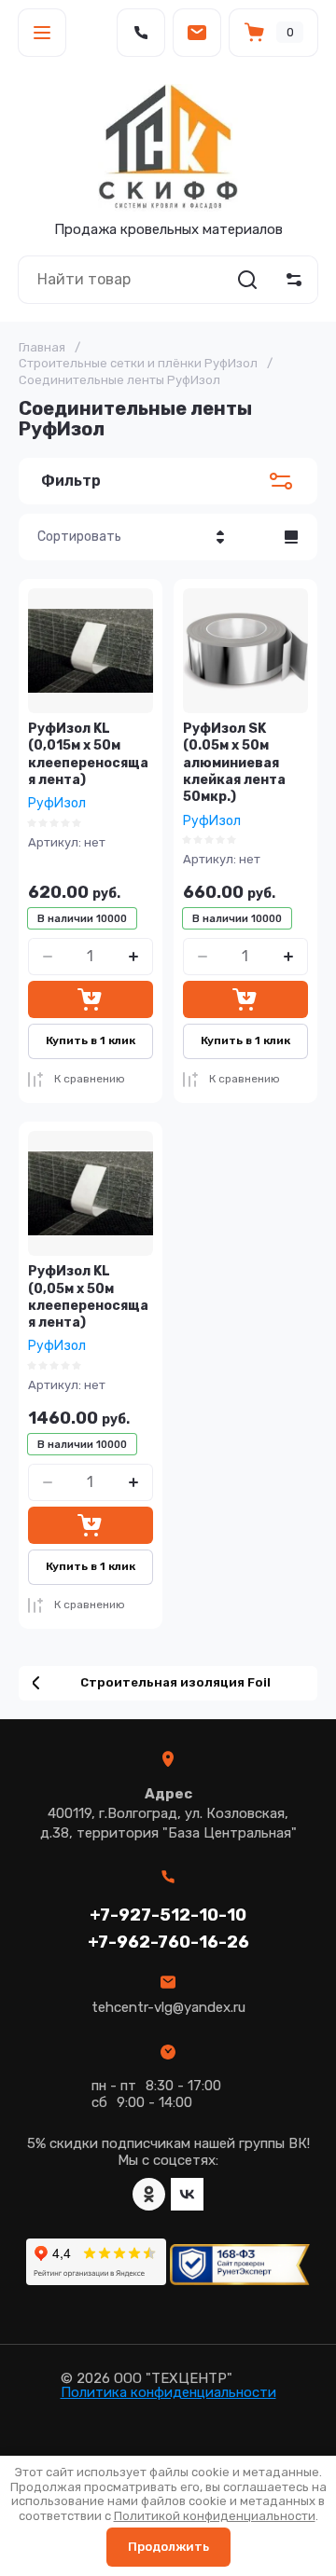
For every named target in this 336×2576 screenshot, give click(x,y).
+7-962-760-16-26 (168, 1942)
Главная (42, 347)
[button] (42, 33)
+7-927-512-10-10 (168, 1915)
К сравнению (90, 1079)
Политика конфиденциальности (168, 2392)
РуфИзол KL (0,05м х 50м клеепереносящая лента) (88, 1297)
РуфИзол (57, 803)
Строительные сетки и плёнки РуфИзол (138, 363)
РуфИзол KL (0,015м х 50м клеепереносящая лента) (88, 754)
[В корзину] (91, 999)
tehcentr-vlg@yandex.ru (168, 2007)
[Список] (291, 537)
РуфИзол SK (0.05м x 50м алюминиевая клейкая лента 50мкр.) (234, 763)
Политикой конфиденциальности (215, 2516)
